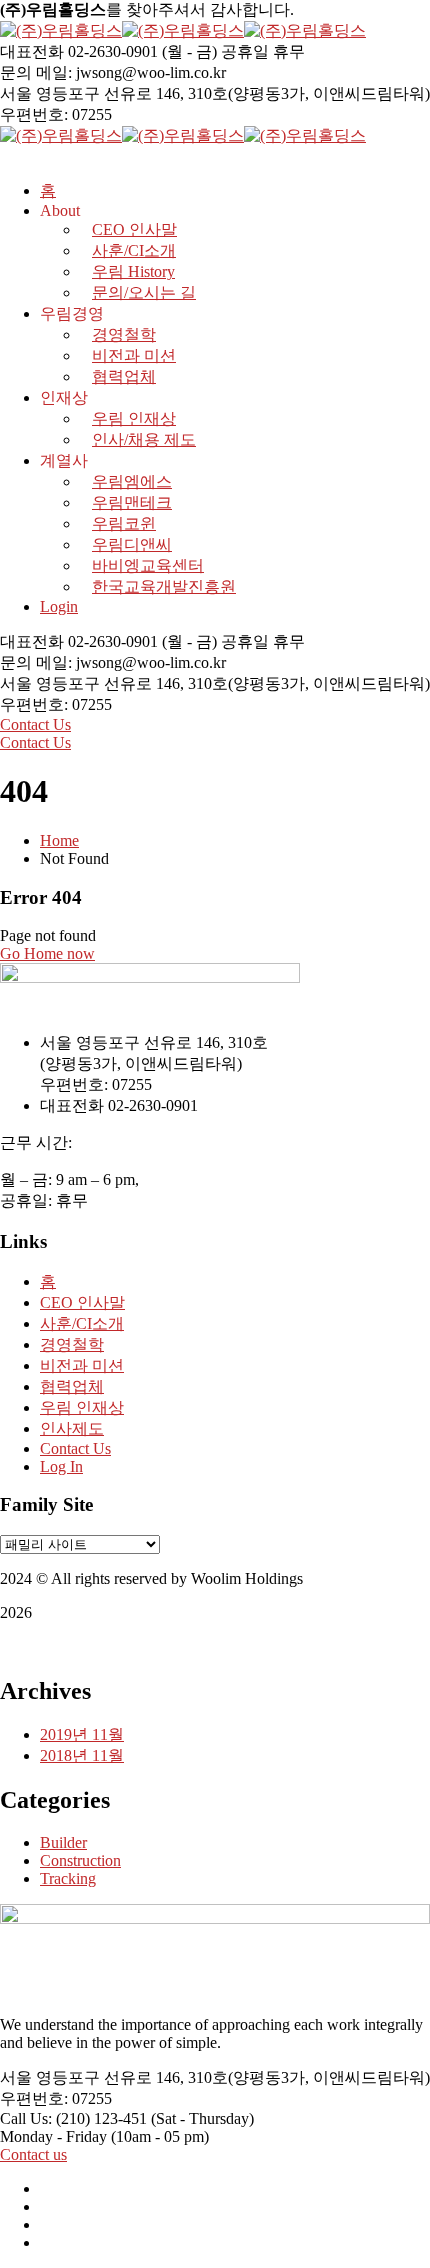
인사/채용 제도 (144, 439)
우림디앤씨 (132, 544)
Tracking (68, 1878)
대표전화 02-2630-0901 (79, 51)
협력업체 (124, 376)
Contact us (33, 2154)
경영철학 (124, 334)
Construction (80, 1860)
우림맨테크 (132, 502)
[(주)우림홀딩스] (61, 30)
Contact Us (35, 724)
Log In (61, 1466)
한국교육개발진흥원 (164, 586)
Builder (63, 1842)
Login (59, 606)
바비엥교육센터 (148, 565)
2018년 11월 (82, 1755)
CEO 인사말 (82, 1302)
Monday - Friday (53, 2136)
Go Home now (47, 953)
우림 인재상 (134, 418)
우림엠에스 (132, 481)
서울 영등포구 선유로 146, (92, 93)
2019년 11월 (82, 1734)
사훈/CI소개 (82, 1323)
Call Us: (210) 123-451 (73, 2118)
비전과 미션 (134, 355)
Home (59, 840)
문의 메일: (36, 72)
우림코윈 (124, 523)
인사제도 (72, 1428)
